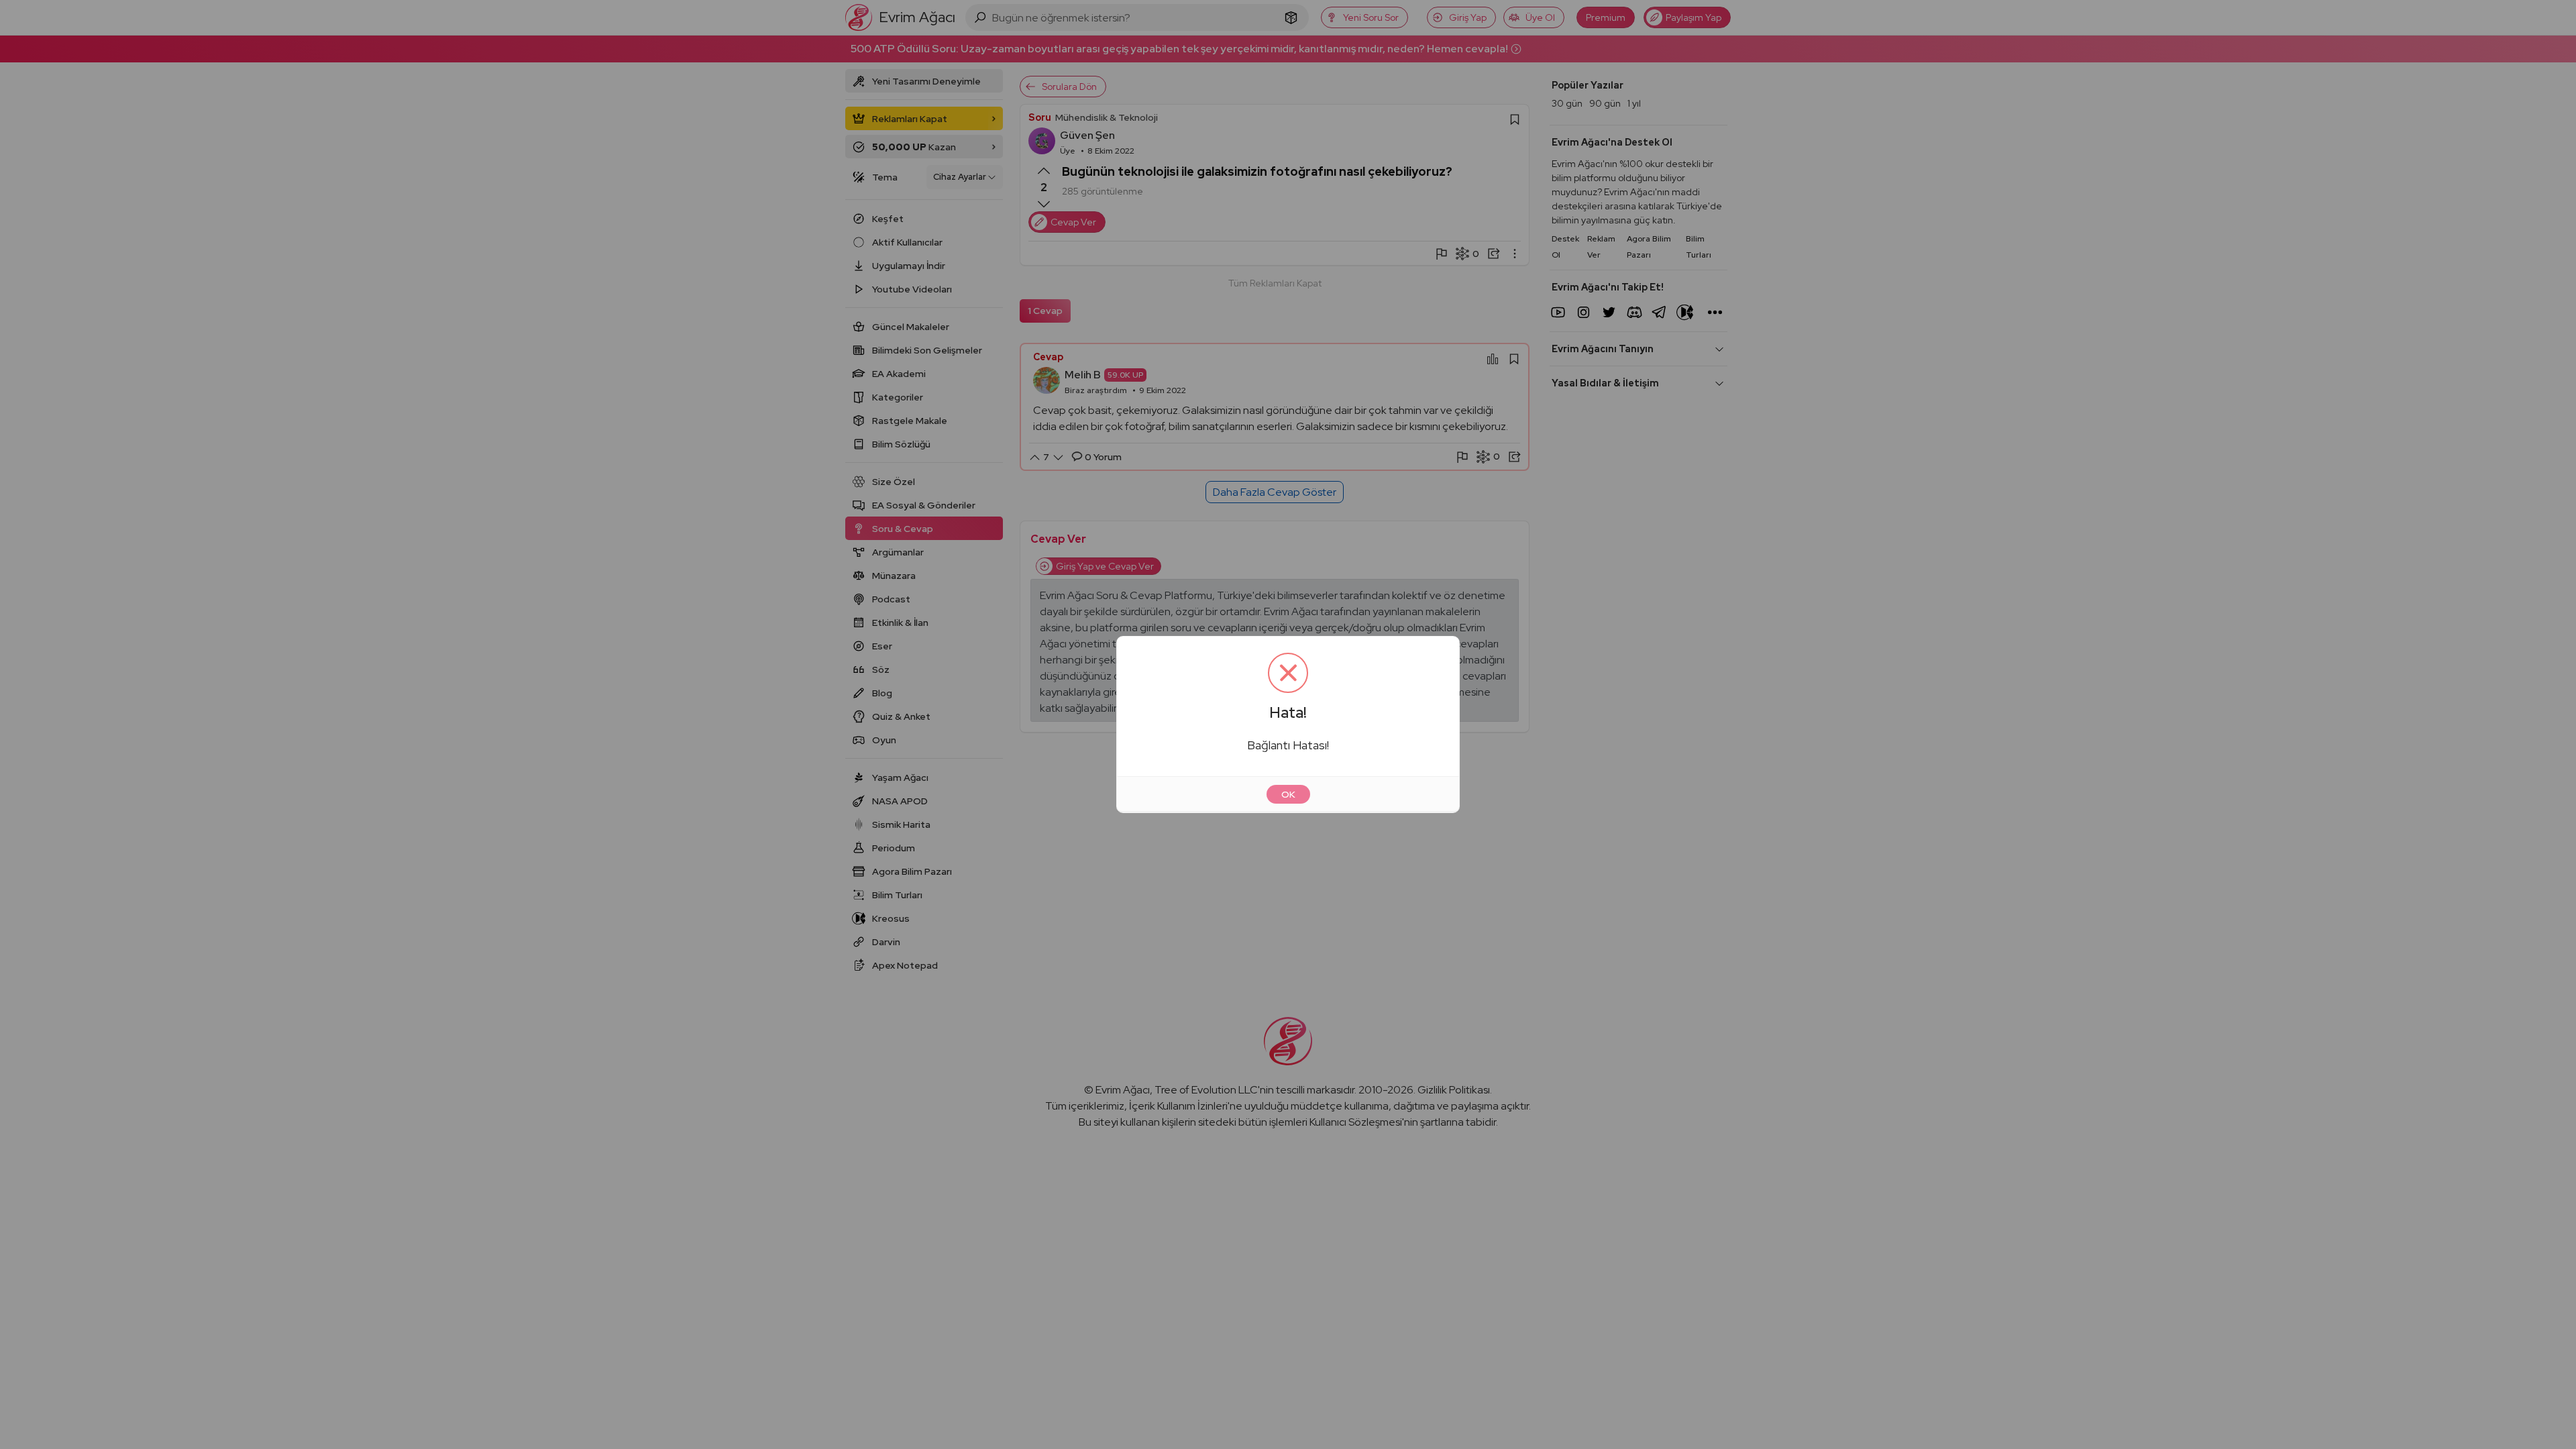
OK (1288, 794)
